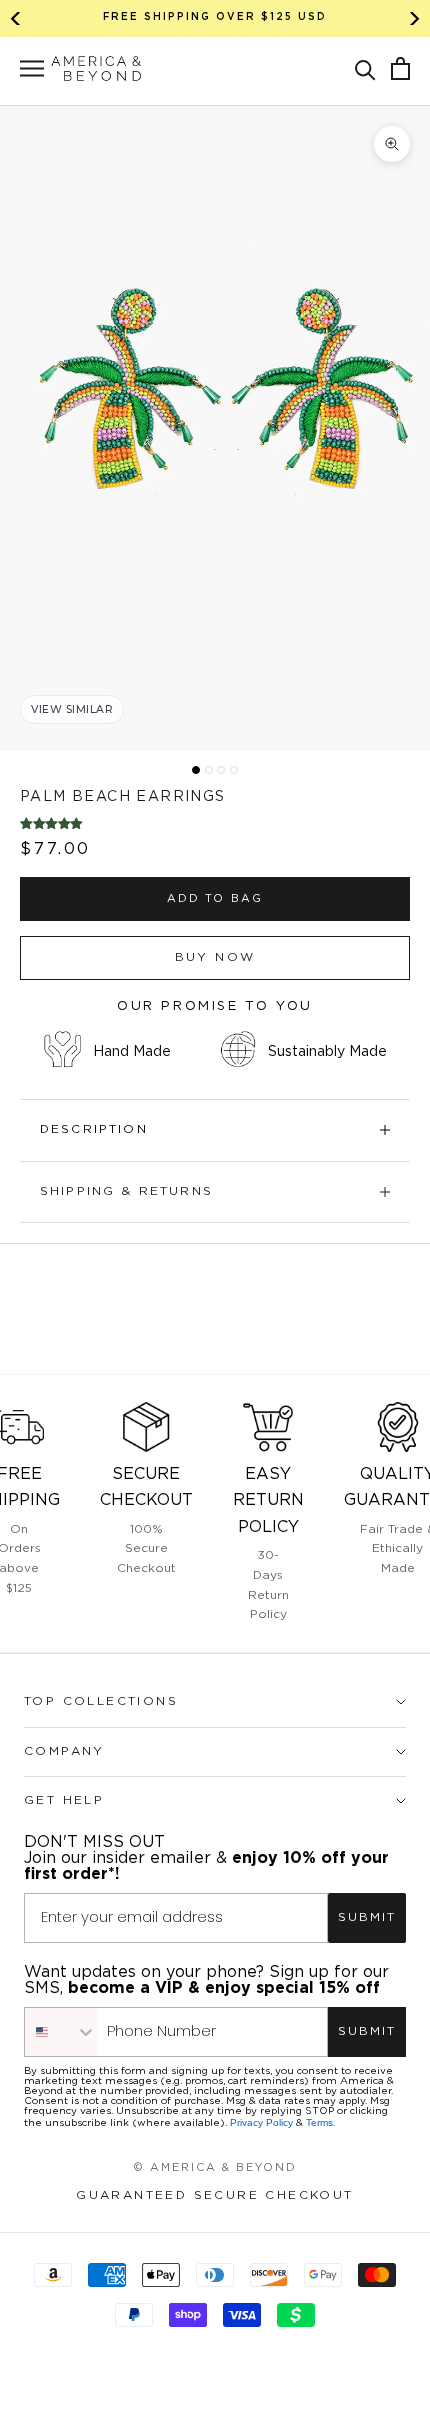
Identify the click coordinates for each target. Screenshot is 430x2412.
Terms (319, 2122)
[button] (365, 68)
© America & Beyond (215, 2168)
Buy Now (215, 957)
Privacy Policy (261, 2122)
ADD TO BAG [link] (215, 899)
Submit (367, 1917)
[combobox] (61, 2032)
